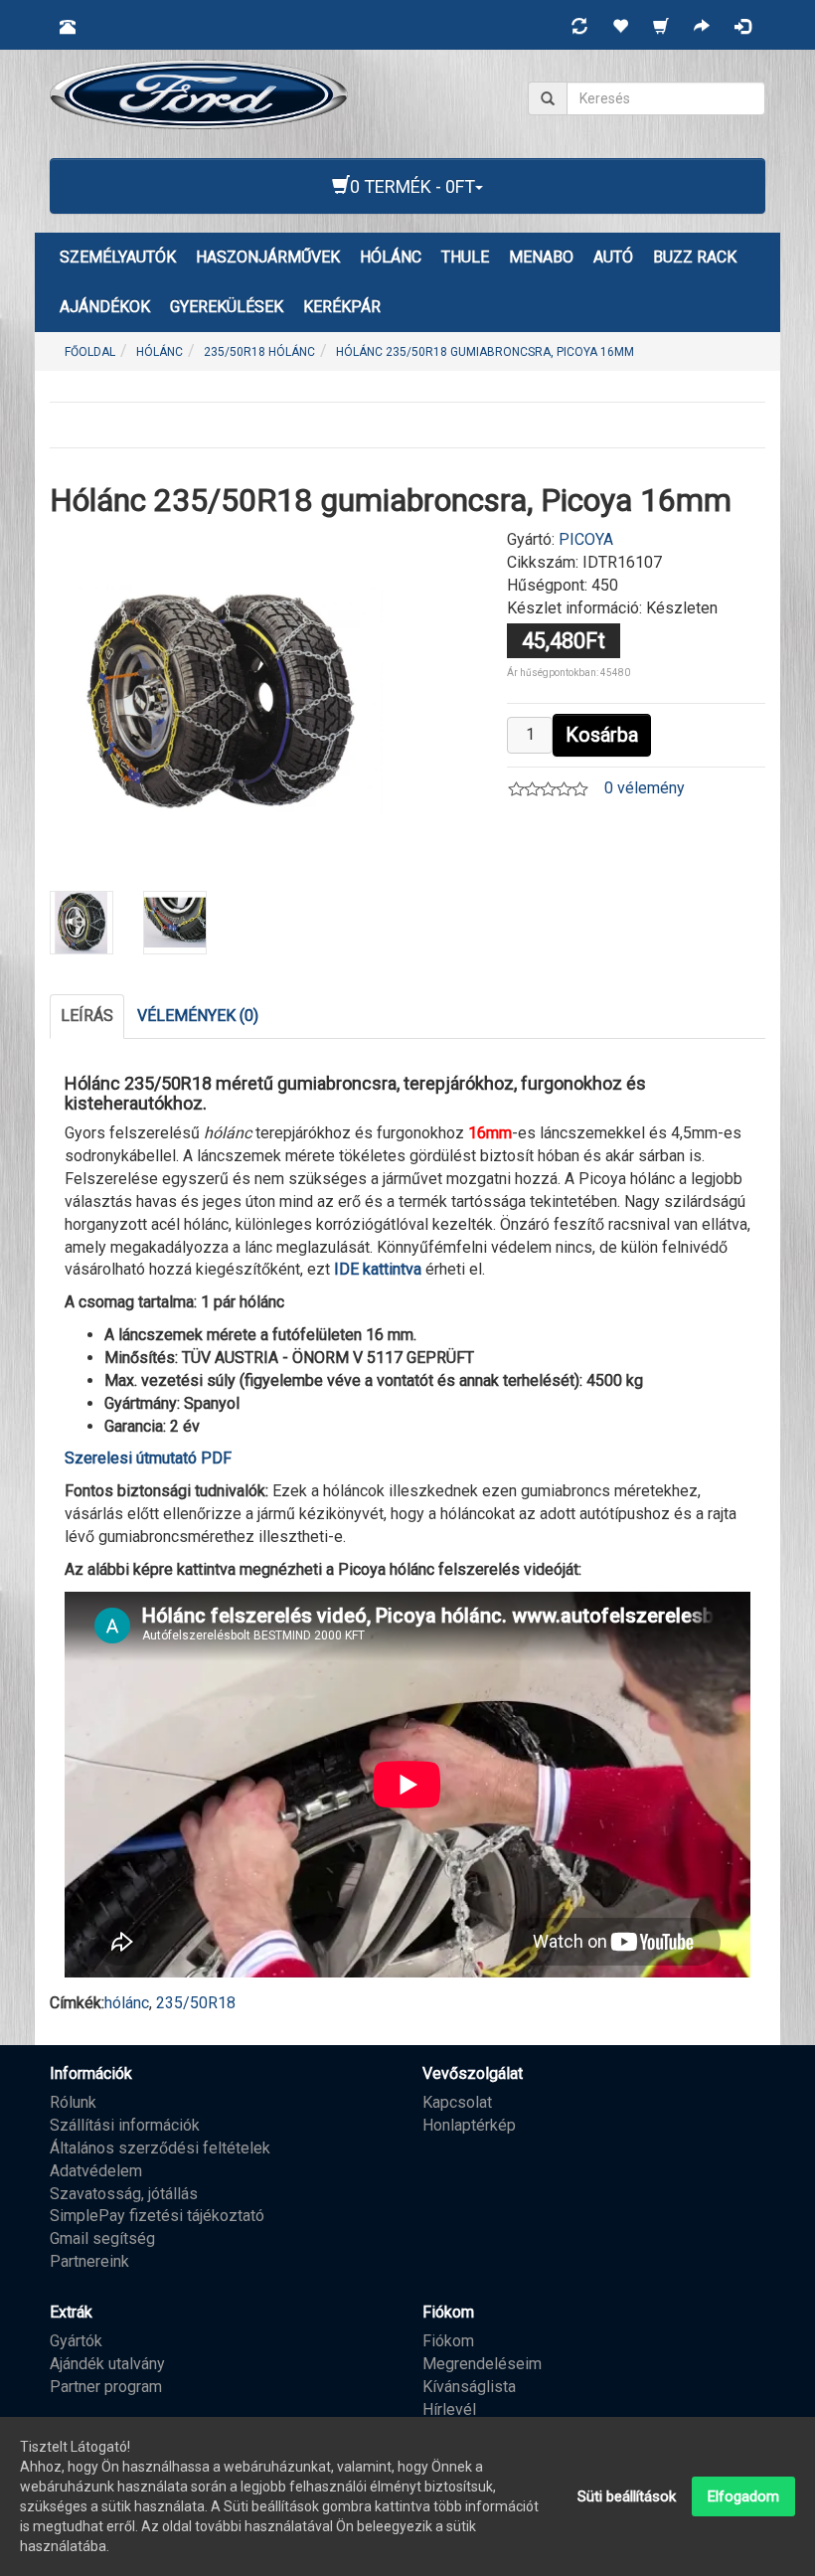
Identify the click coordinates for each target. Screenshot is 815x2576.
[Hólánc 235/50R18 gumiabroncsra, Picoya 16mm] (221, 698)
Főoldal (90, 352)
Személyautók (118, 257)
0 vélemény (645, 788)
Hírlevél (449, 2409)
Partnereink (89, 2261)
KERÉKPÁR (342, 307)
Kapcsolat (457, 2102)
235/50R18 (196, 2003)
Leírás (87, 1016)
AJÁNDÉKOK (105, 307)
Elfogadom (743, 2496)
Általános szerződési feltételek (160, 2148)
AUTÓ (613, 257)
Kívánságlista (469, 2387)
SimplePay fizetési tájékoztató (157, 2216)
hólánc (127, 2003)
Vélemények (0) (198, 1016)
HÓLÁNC (391, 257)
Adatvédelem (96, 2171)
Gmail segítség (102, 2238)
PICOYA (586, 539)
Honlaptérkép (469, 2125)
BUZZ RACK (695, 257)
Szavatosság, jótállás (124, 2194)
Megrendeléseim (482, 2364)
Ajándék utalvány (107, 2364)
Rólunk (73, 2102)
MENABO (541, 257)
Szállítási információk (125, 2125)
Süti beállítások (627, 2496)
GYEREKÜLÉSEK (227, 307)
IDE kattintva (378, 1269)
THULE (465, 257)
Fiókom (448, 2341)
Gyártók (76, 2341)
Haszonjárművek (268, 257)
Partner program (106, 2387)
